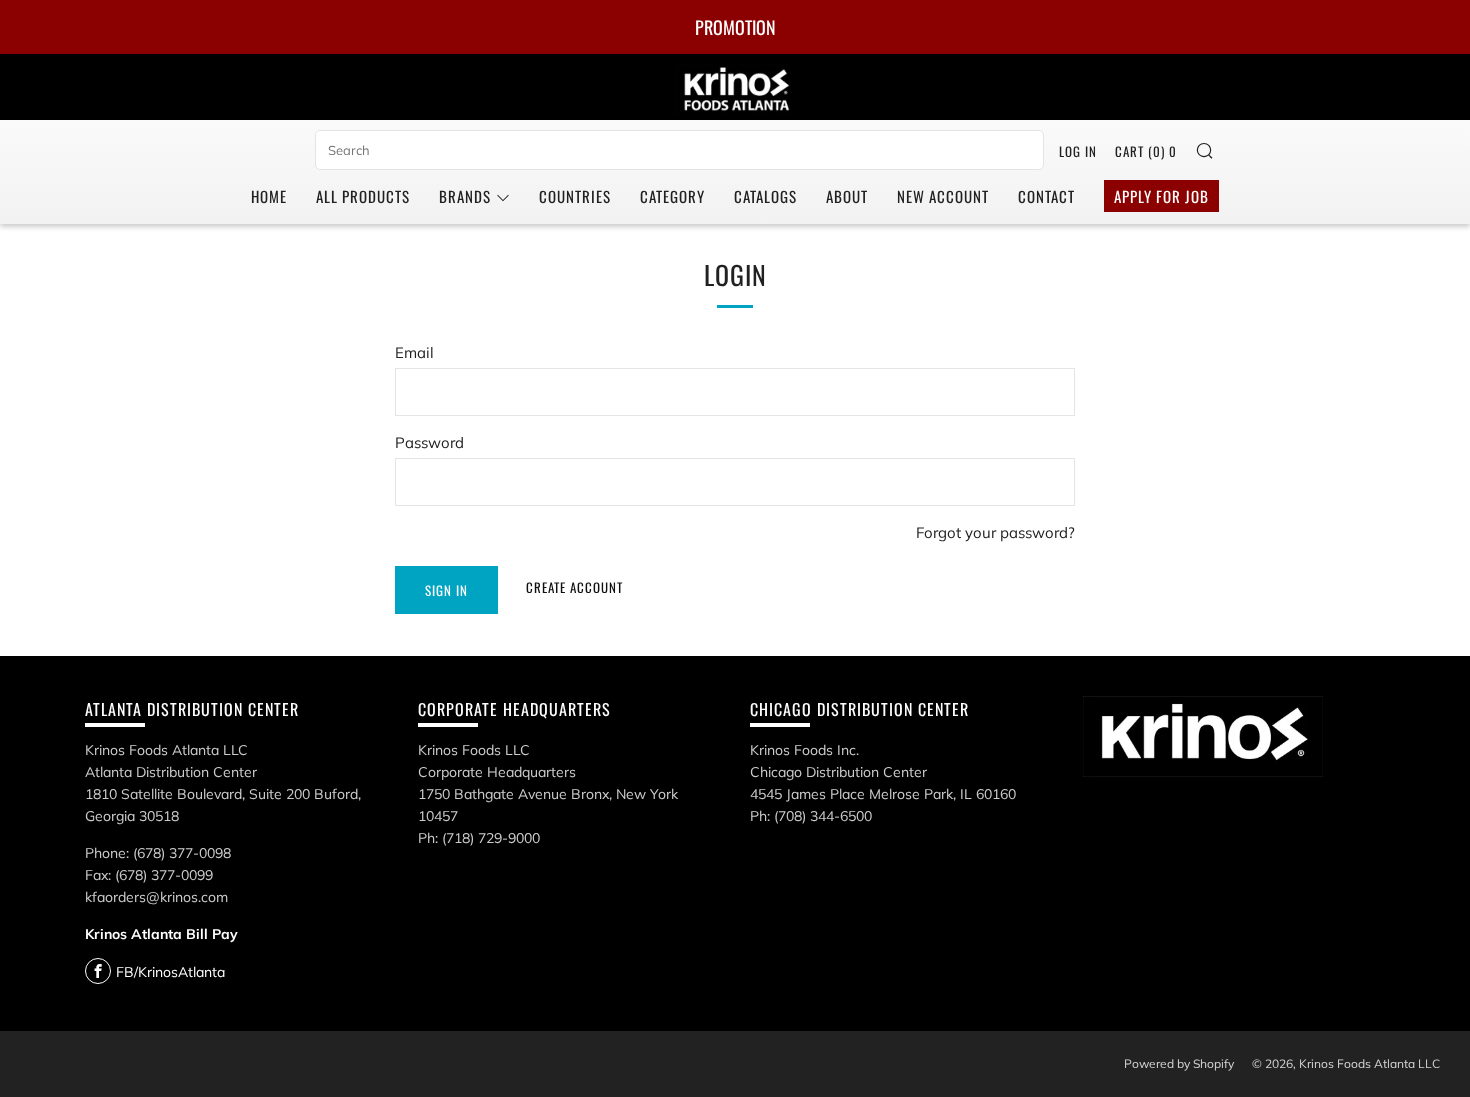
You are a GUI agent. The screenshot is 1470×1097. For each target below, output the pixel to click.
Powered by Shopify (1179, 1063)
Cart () (1146, 151)
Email (414, 352)
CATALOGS (765, 196)
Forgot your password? (995, 532)
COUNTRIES (575, 196)
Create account (574, 587)
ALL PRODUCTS (363, 196)
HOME (269, 196)
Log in (1078, 151)
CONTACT (1046, 196)
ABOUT (847, 196)
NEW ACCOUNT (943, 196)
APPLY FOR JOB (1161, 196)
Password (429, 442)
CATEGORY (672, 196)
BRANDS (465, 196)
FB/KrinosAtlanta (170, 972)
